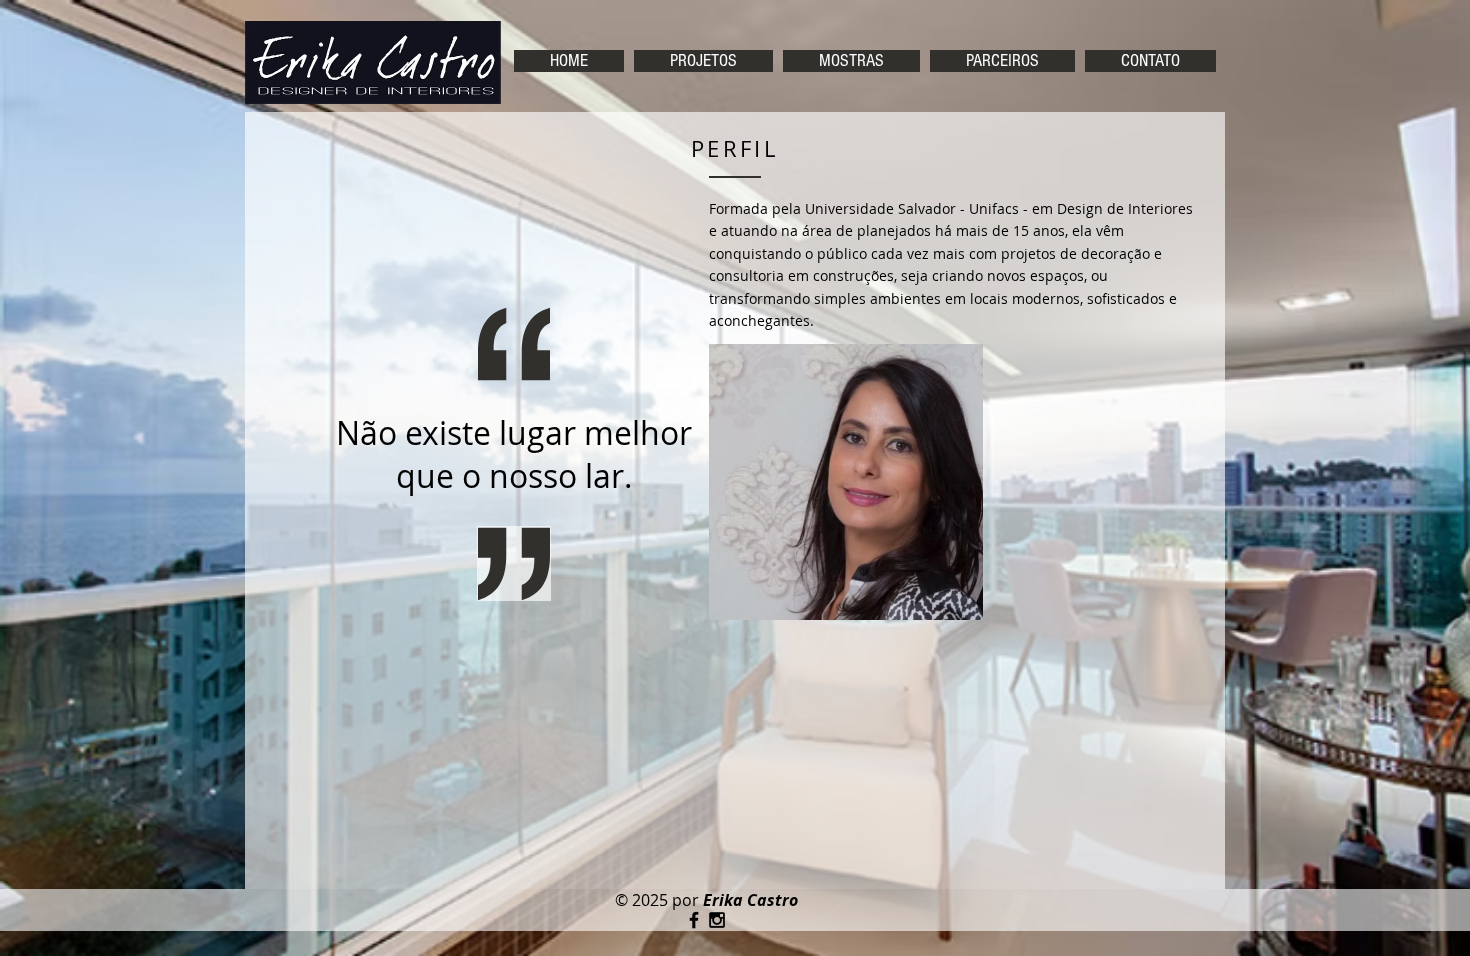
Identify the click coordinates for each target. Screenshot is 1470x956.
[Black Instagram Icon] (717, 920)
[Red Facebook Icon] (694, 920)
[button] (703, 61)
